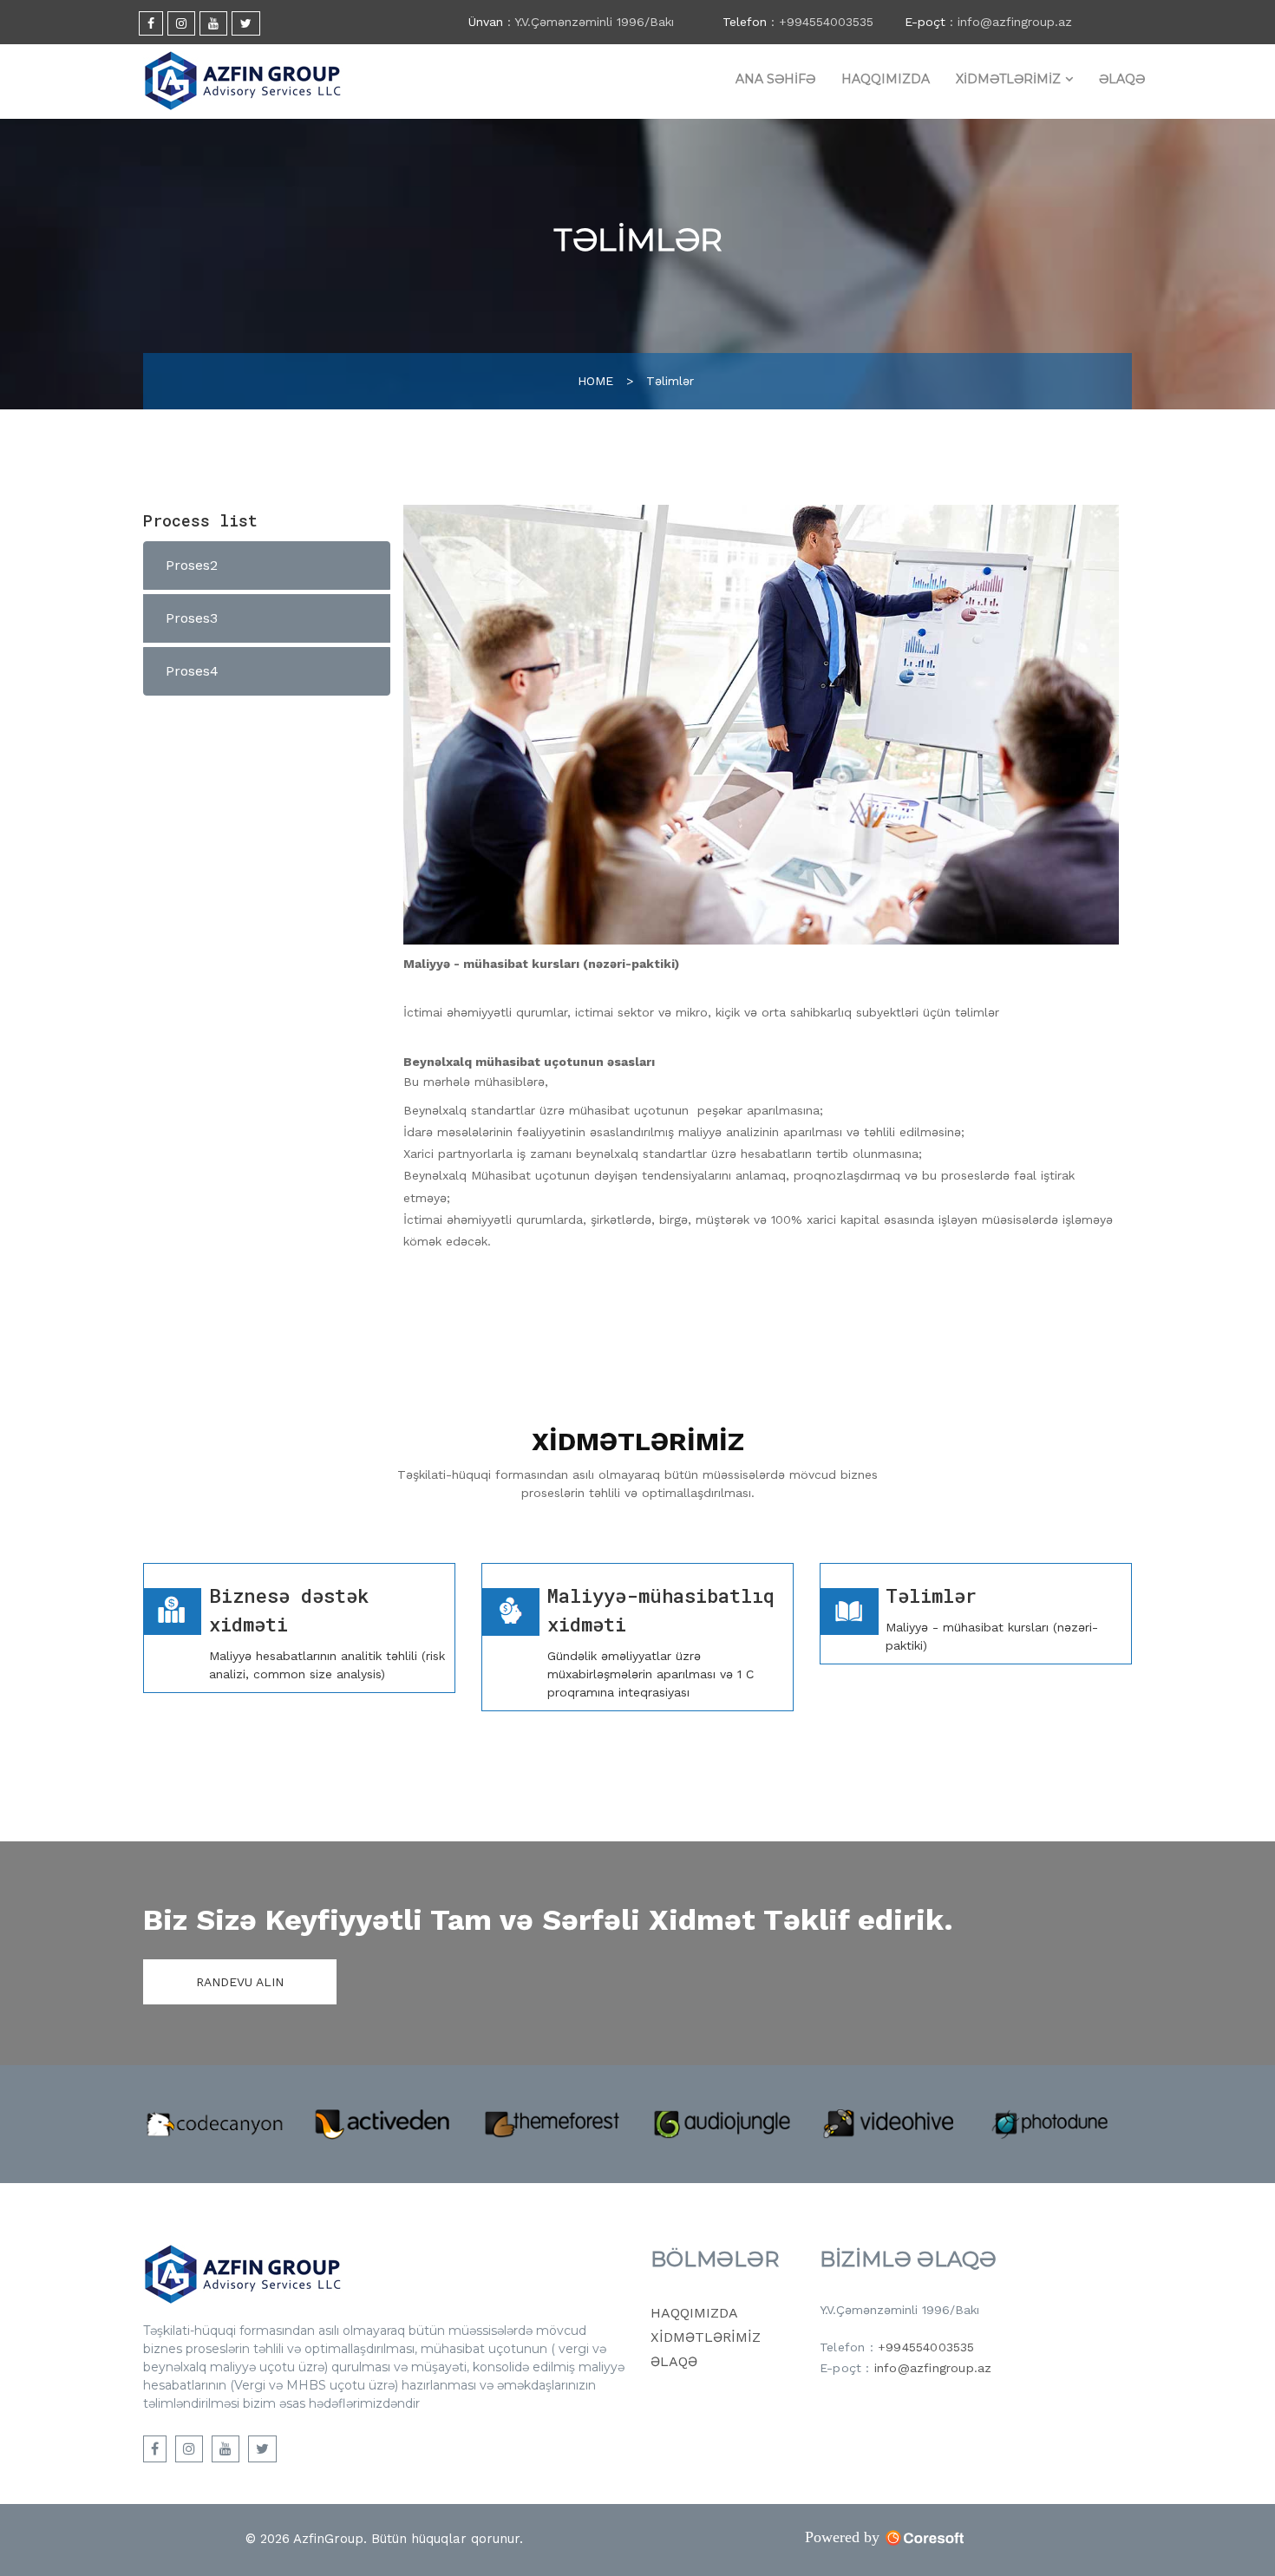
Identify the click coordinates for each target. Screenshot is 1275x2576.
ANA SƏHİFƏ (775, 79)
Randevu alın (240, 1982)
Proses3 (192, 618)
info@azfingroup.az (933, 2368)
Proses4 (192, 671)
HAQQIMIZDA (886, 79)
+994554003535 (926, 2347)
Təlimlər (670, 381)
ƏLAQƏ (1122, 79)
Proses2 (192, 565)
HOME (595, 381)
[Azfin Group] (243, 82)
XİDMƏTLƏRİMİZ (1008, 79)
